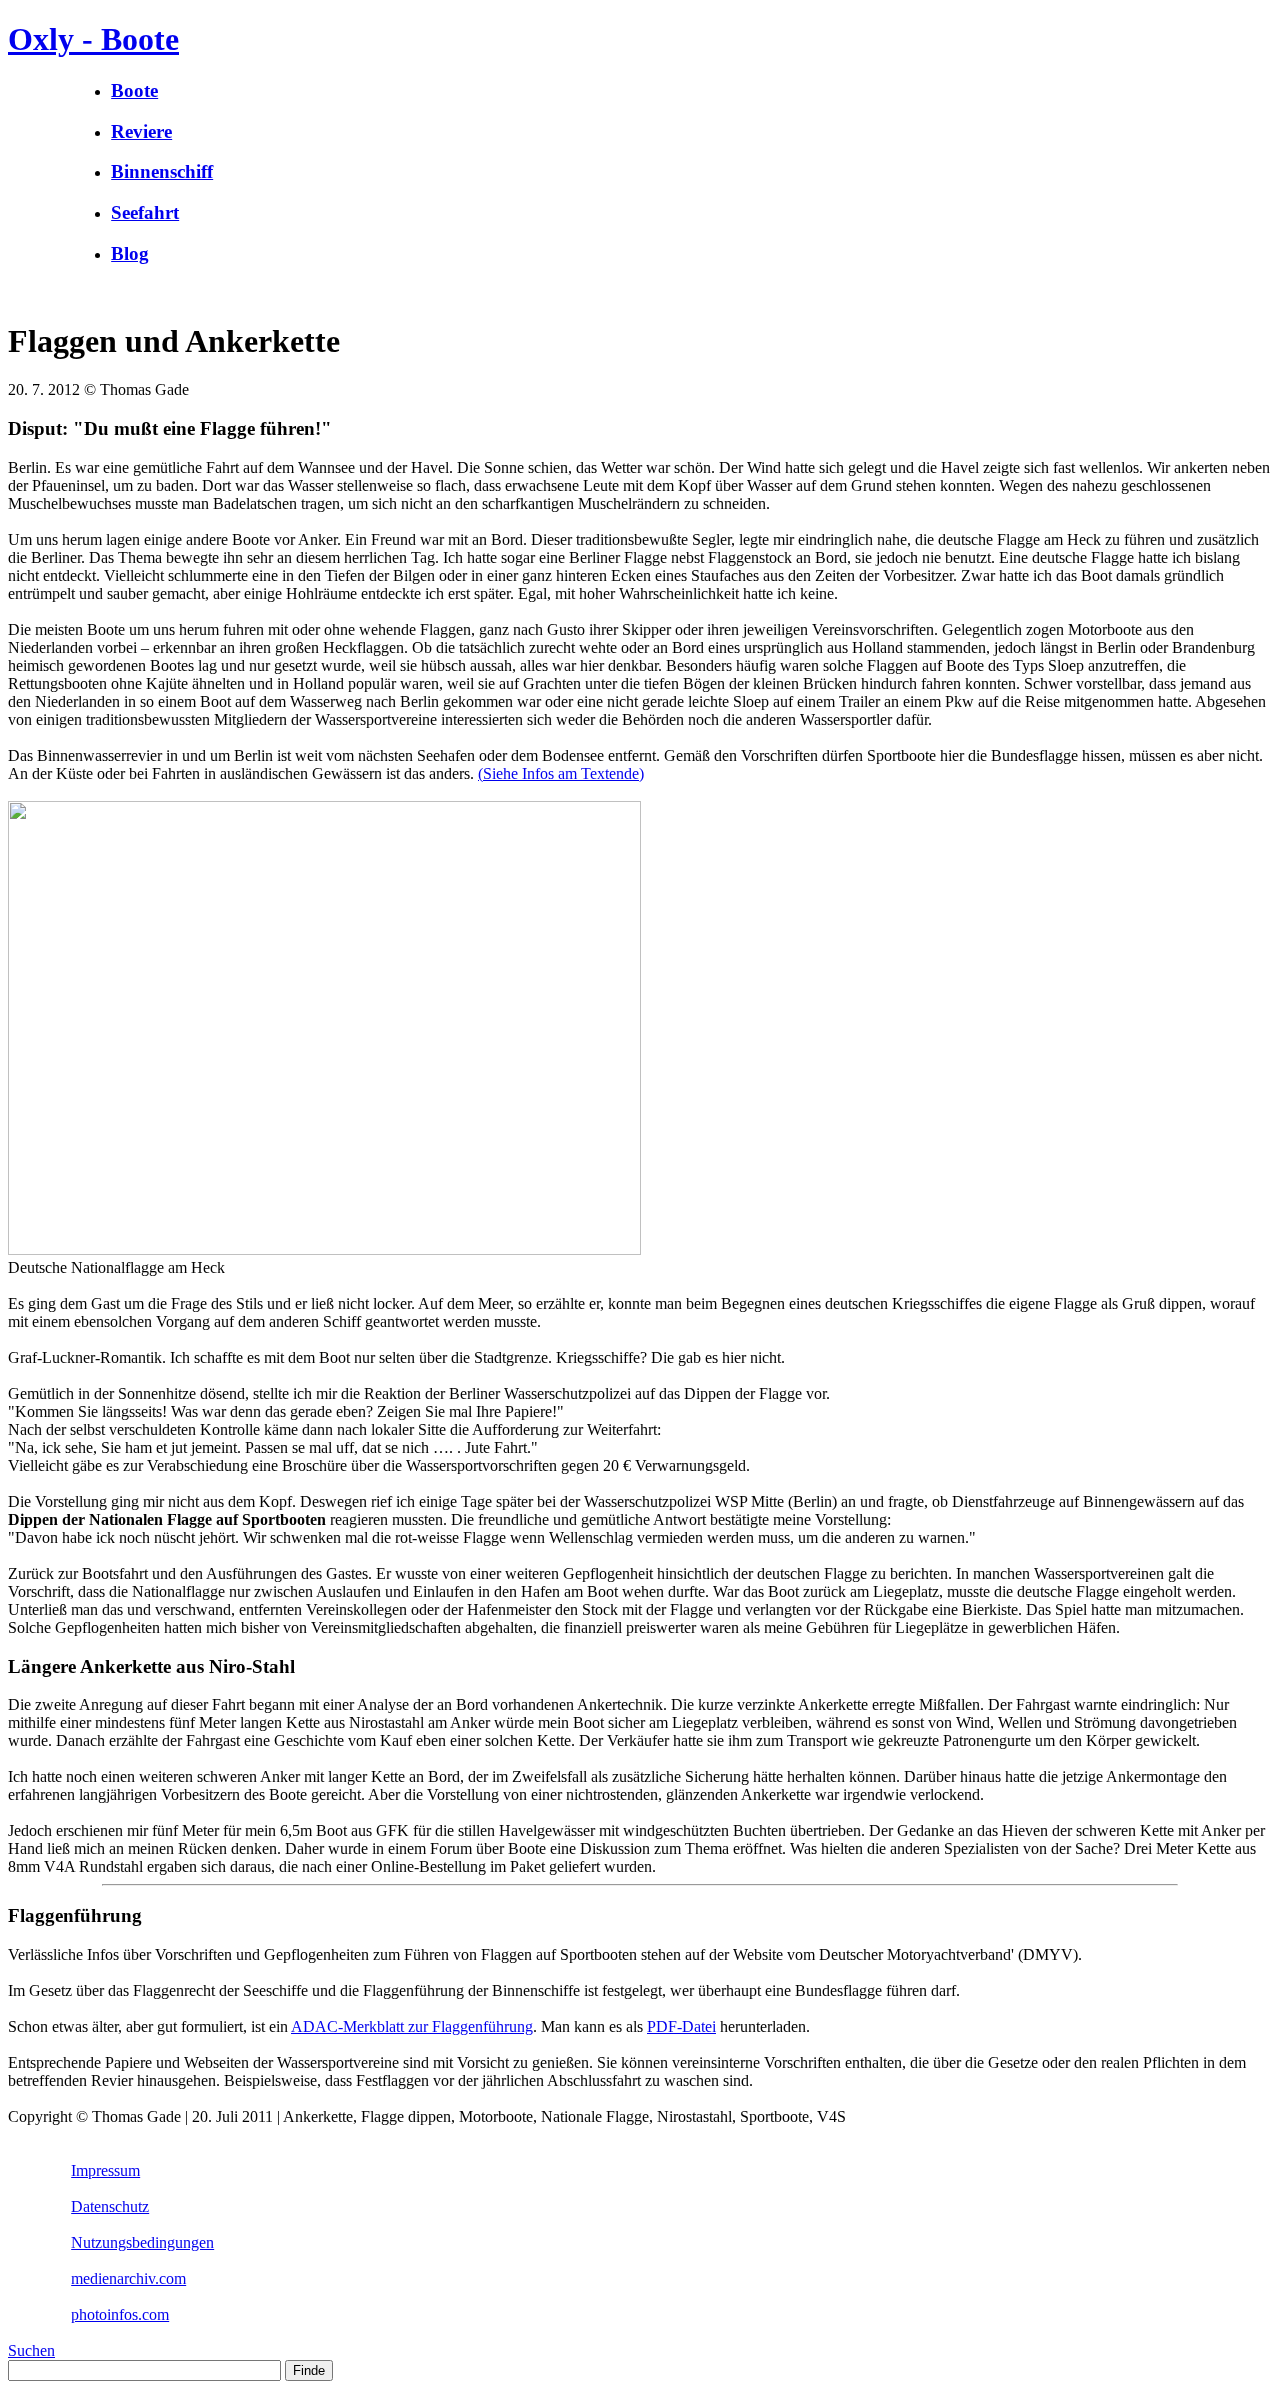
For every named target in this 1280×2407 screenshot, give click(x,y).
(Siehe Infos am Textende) (561, 773)
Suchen (31, 2350)
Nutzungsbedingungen (142, 2242)
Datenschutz (110, 2206)
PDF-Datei (681, 2026)
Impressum (105, 2170)
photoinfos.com (120, 2314)
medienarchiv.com (128, 2278)
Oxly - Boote (93, 39)
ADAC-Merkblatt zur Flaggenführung (412, 2026)
